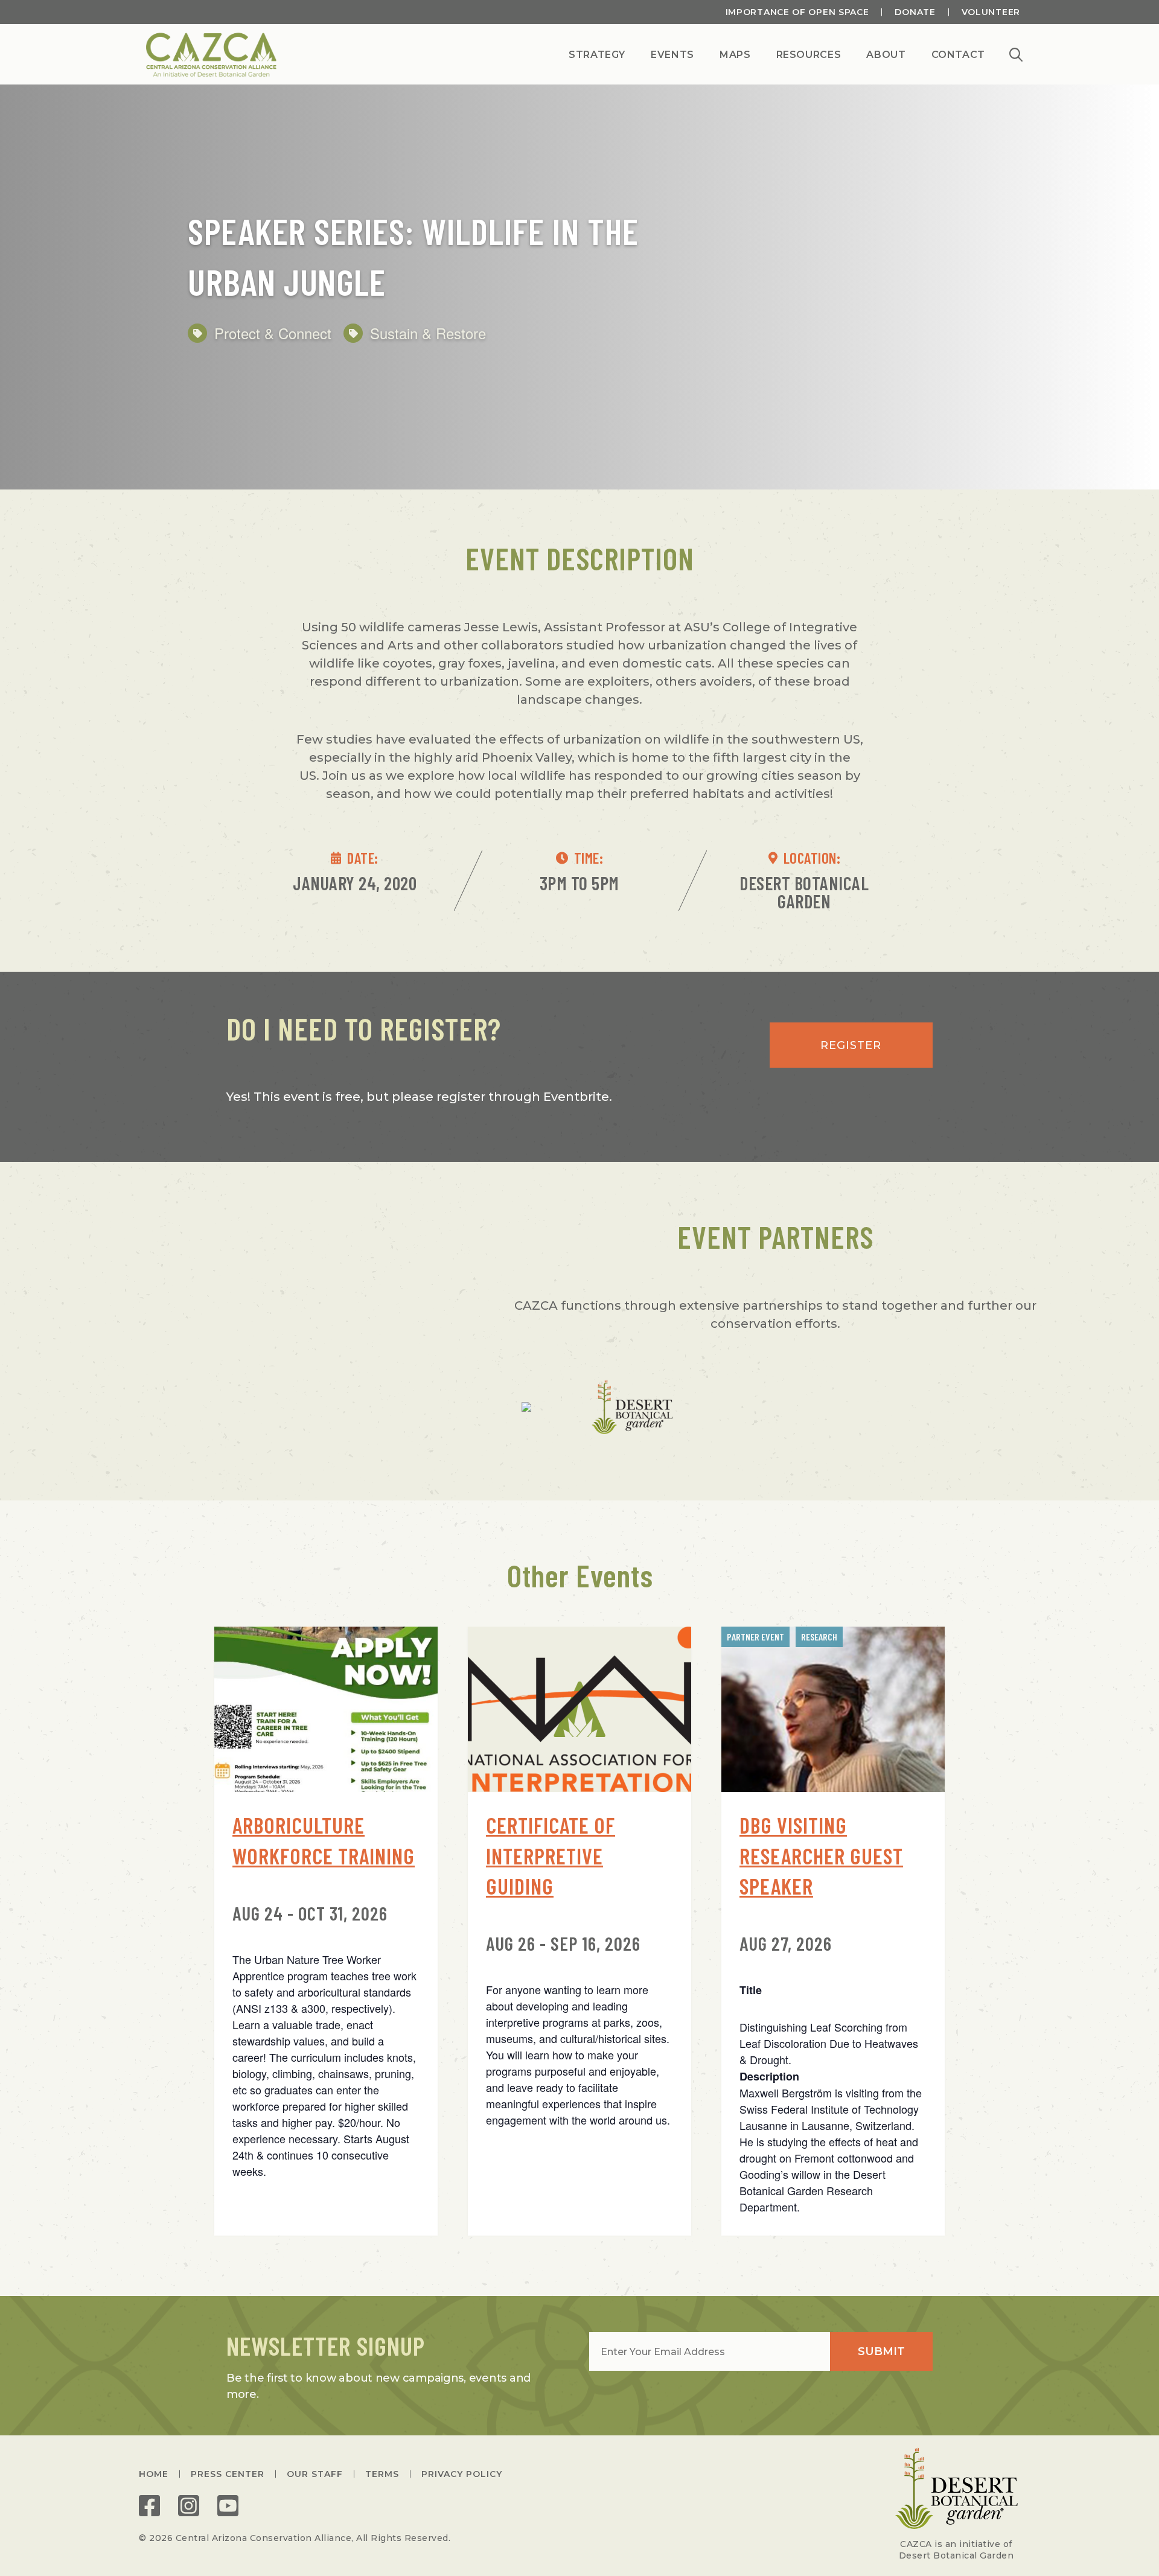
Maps (735, 56)
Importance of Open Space (797, 12)
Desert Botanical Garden (804, 892)
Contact (958, 56)
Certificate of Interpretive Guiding (551, 1855)
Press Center (228, 2474)
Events (672, 56)
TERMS (382, 2474)
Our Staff (315, 2474)
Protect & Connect (273, 333)
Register (851, 1045)
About (886, 56)
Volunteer (991, 12)
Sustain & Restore (428, 333)
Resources (809, 56)
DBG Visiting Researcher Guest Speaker (821, 1855)
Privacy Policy (462, 2474)
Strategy (597, 56)
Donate (915, 12)
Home (154, 2474)
